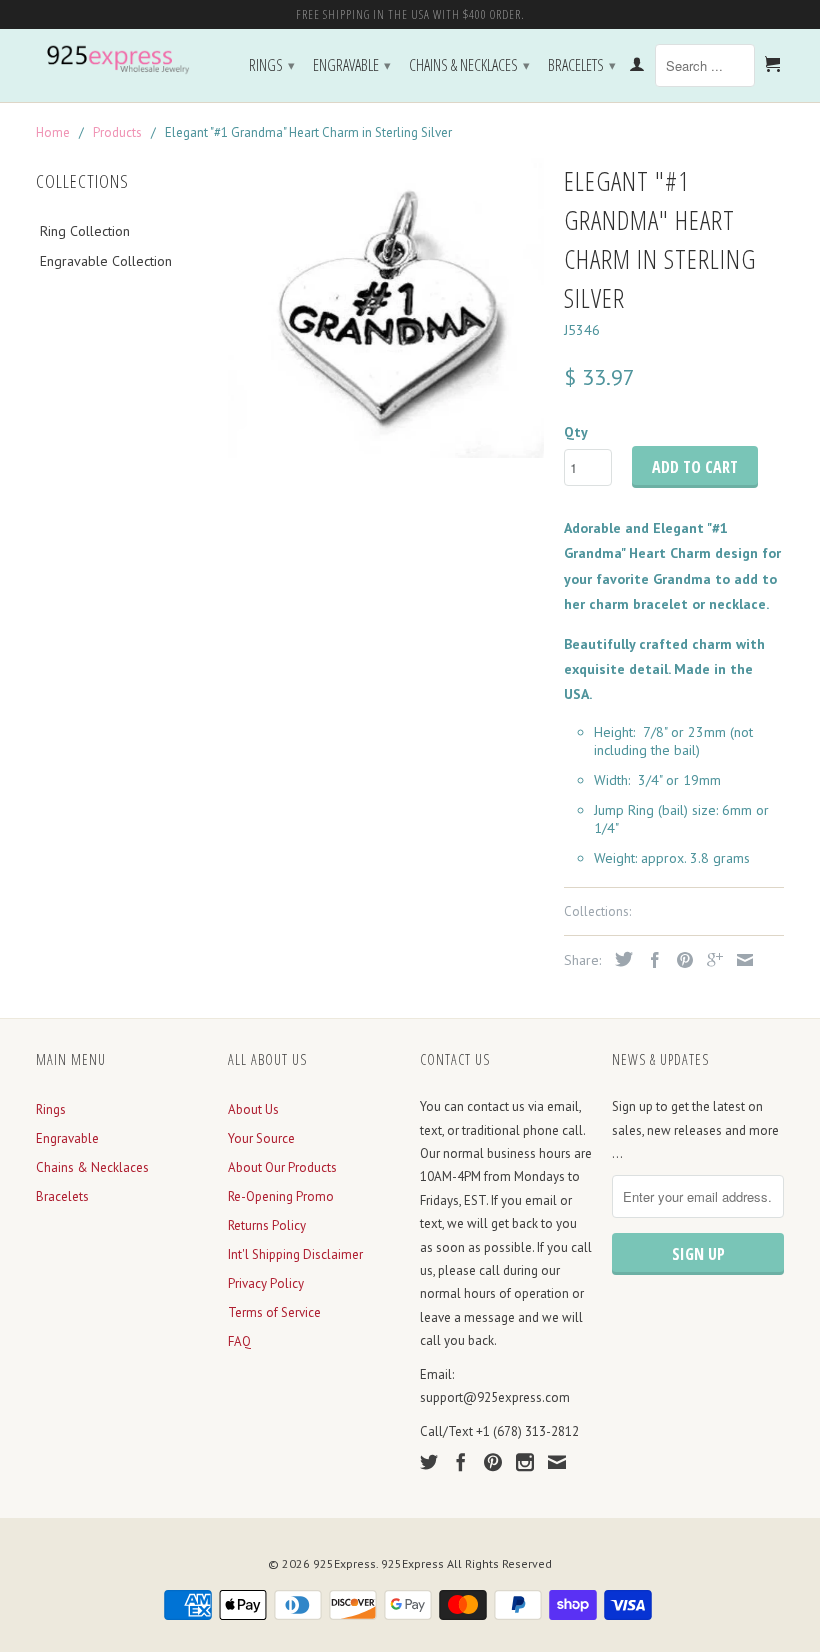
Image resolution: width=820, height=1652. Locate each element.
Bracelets (582, 65)
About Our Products (282, 1167)
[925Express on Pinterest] (493, 1462)
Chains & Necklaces (469, 65)
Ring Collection (85, 231)
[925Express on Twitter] (429, 1462)
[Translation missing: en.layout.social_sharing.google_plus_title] (710, 960)
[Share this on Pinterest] (680, 960)
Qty (576, 432)
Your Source (261, 1138)
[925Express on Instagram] (525, 1462)
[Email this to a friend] (740, 960)
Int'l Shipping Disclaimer (295, 1254)
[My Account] (637, 68)
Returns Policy (267, 1225)
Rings (272, 65)
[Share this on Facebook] (650, 960)
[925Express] (122, 60)
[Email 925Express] (557, 1462)
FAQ (239, 1341)
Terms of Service (274, 1312)
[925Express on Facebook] (461, 1462)
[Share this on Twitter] (619, 959)
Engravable (352, 65)
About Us (253, 1109)
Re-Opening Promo (281, 1196)
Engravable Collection (106, 261)
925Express (344, 1563)
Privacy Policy (266, 1283)
